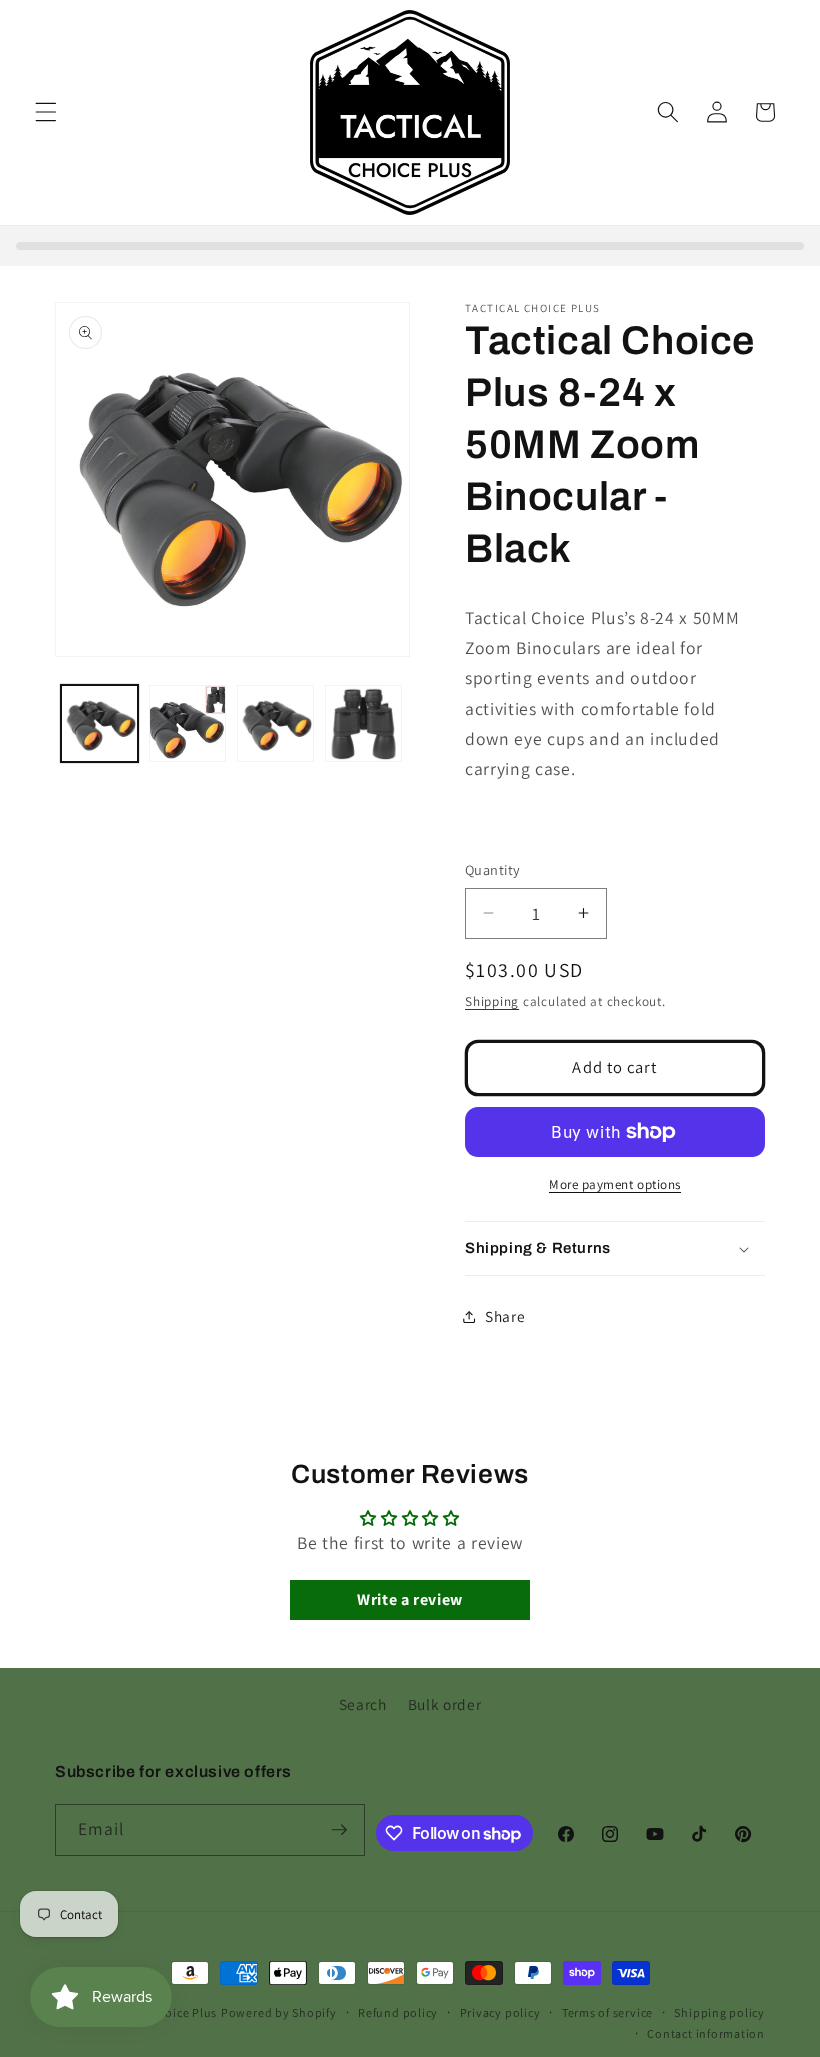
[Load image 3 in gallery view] (275, 723)
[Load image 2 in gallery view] (187, 723)
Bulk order (445, 1704)
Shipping (492, 1001)
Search (363, 1704)
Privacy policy (500, 2012)
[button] (46, 112)
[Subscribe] (339, 1830)
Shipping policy (719, 2012)
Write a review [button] (410, 1599)
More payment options (615, 1184)
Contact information (706, 2033)
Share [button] (505, 1316)
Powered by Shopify (279, 2012)
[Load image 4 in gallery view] (363, 723)
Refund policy (398, 2012)
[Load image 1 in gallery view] (99, 723)
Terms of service (607, 2012)
